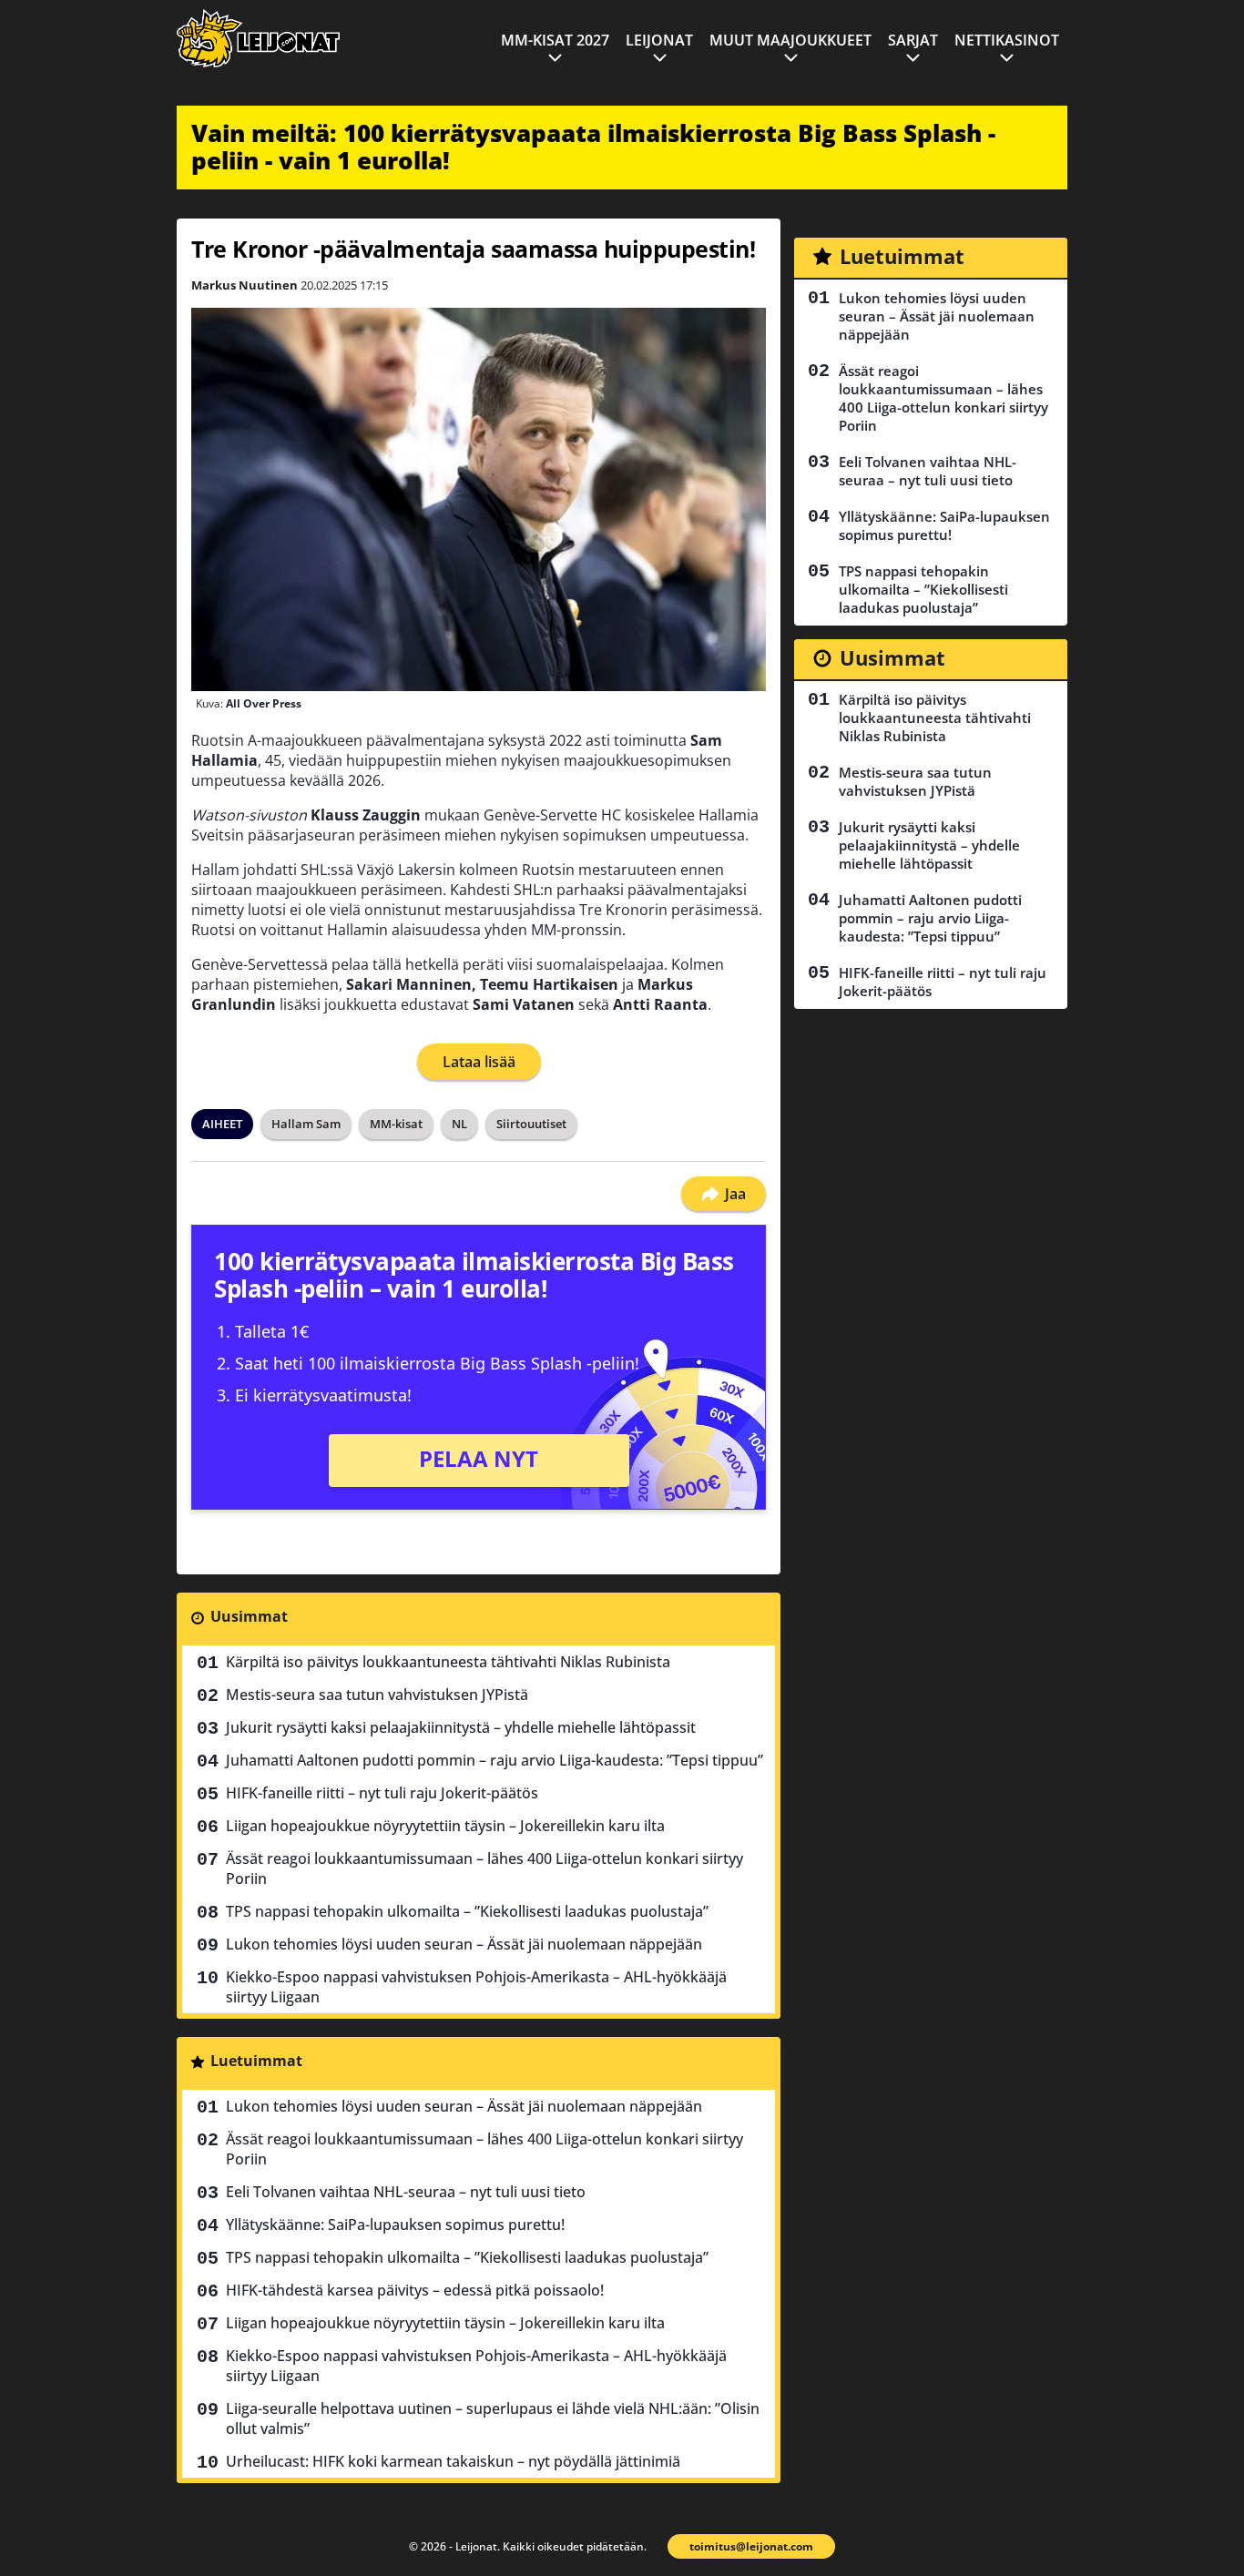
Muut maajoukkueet (790, 40)
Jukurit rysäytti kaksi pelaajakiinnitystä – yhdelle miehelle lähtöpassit (461, 1727)
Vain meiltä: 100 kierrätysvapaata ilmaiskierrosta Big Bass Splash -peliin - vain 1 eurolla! (593, 147)
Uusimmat (249, 1616)
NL (459, 1124)
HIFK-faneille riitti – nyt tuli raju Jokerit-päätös (382, 1793)
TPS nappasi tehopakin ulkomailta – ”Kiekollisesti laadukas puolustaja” (467, 1911)
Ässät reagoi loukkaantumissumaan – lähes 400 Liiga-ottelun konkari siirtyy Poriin (484, 1868)
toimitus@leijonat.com (751, 2546)
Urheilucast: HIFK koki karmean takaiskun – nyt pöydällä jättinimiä (453, 2461)
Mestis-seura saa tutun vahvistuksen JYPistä (377, 1695)
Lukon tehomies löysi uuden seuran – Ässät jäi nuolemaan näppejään (464, 1944)
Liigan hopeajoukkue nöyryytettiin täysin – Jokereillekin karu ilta (445, 1826)
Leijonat (659, 40)
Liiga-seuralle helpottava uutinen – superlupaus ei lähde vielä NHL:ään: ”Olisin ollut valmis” (493, 2418)
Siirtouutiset (531, 1124)
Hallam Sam (306, 1124)
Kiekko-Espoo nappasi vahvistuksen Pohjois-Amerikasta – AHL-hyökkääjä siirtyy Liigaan (476, 1987)
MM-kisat (396, 1124)
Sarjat (913, 40)
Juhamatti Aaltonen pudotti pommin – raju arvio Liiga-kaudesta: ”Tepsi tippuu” (495, 1760)
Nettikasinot (1007, 40)
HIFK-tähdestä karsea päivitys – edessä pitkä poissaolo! (415, 2290)
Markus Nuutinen (245, 285)
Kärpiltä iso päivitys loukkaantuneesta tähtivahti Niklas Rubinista (448, 1662)
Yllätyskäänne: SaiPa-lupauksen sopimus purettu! (395, 2225)
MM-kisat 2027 (555, 40)
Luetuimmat (256, 2061)
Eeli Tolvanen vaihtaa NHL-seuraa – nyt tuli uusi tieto (406, 2192)
